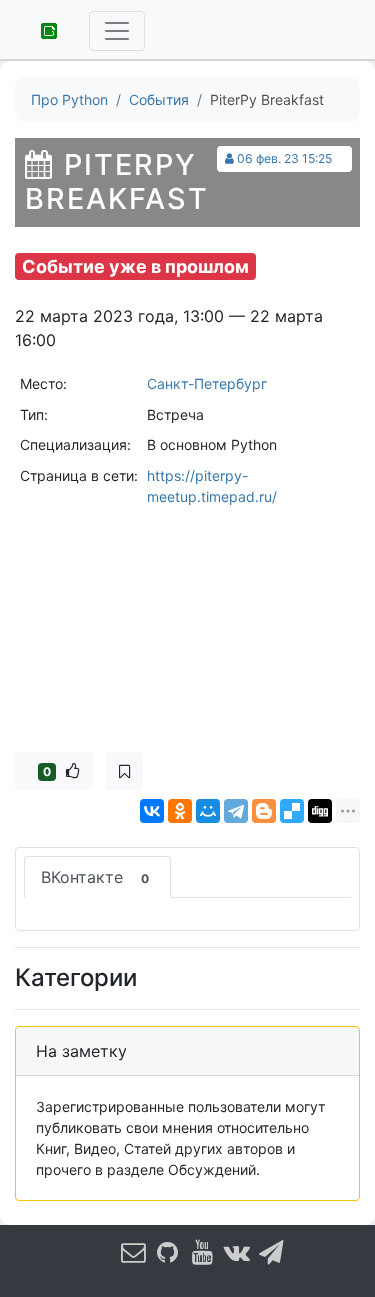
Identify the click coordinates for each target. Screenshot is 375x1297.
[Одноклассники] (180, 811)
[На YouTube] (202, 1252)
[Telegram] (236, 811)
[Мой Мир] (208, 811)
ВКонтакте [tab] (95, 877)
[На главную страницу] (42, 29)
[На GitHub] (168, 1252)
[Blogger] (264, 811)
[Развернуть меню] (117, 31)
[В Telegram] (271, 1252)
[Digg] (320, 811)
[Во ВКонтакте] (237, 1252)
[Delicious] (292, 811)
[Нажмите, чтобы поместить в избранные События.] (124, 771)
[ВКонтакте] (152, 811)
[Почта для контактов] (133, 1252)
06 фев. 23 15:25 (284, 158)
